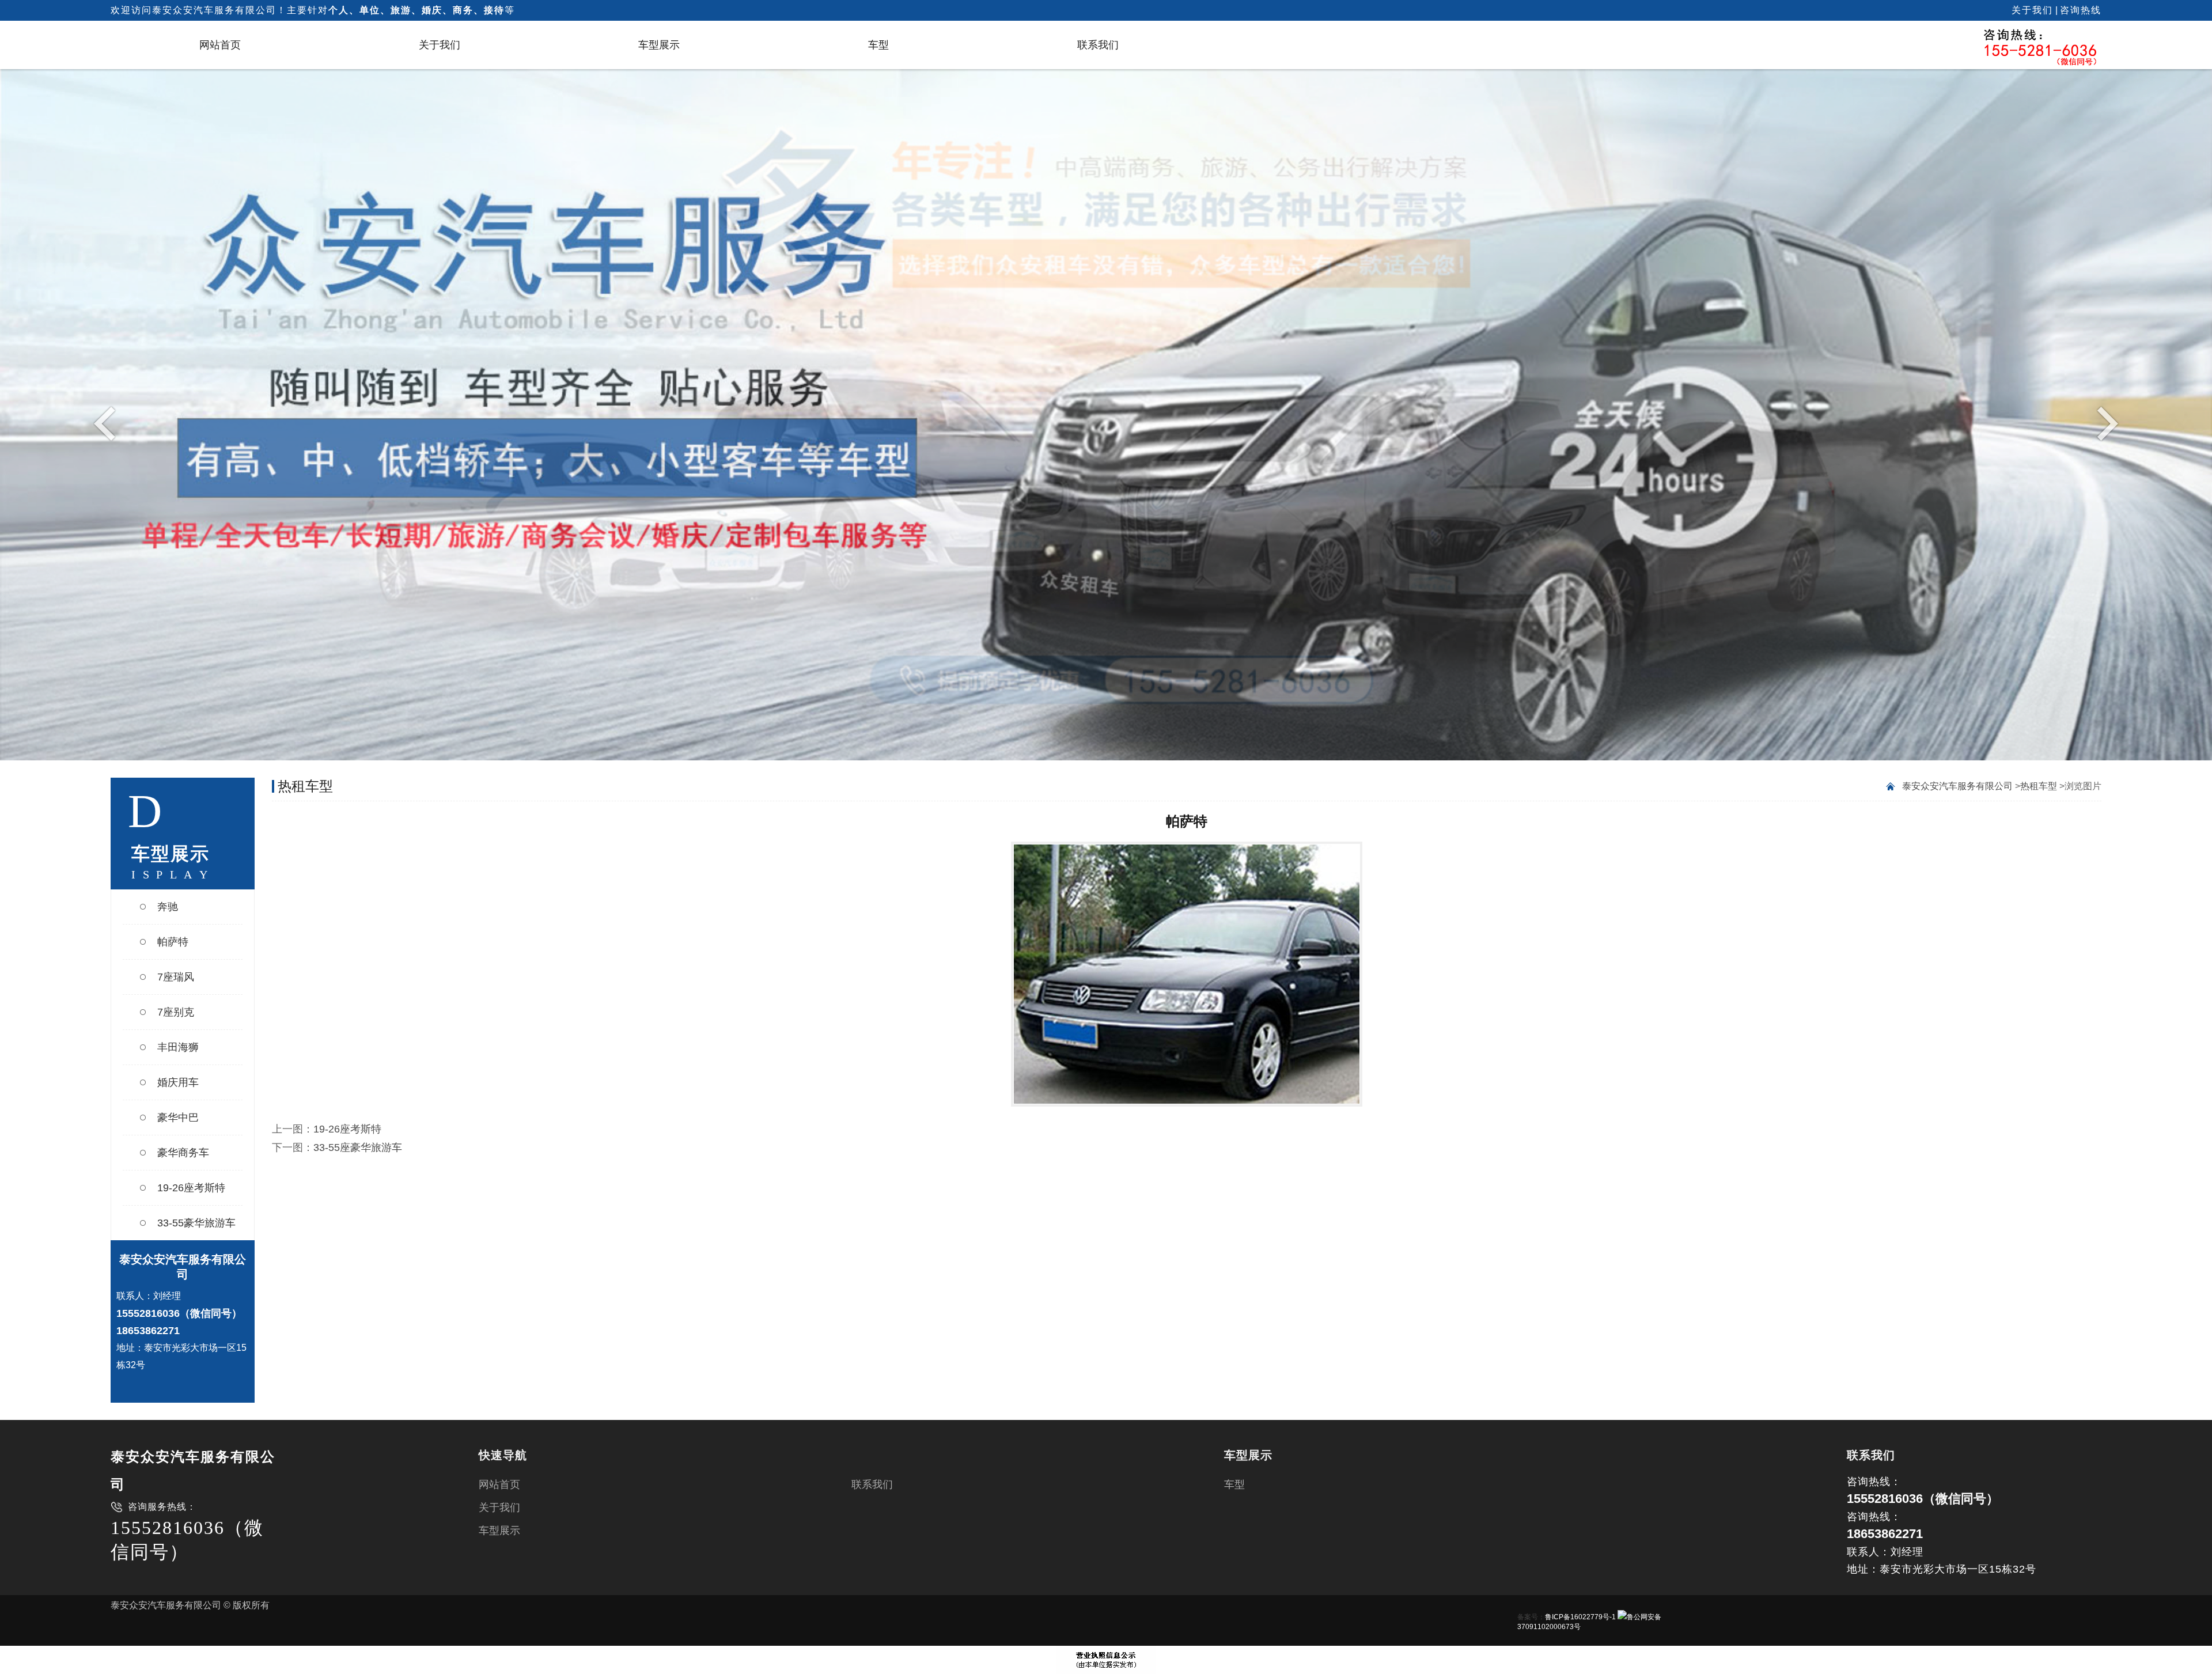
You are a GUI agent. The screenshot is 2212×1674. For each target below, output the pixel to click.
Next (2105, 423)
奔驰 (168, 907)
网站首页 (220, 45)
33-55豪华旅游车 (196, 1223)
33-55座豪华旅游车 (358, 1147)
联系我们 (1098, 45)
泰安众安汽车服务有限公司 (1957, 786)
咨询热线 (2081, 10)
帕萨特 (173, 942)
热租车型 (2039, 786)
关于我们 (2032, 10)
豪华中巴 (178, 1118)
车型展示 (659, 45)
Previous (107, 423)
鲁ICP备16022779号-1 (1580, 1617)
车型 (878, 45)
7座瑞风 (176, 977)
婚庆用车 (178, 1082)
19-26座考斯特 (191, 1188)
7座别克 (176, 1012)
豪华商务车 (183, 1153)
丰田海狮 (178, 1047)
